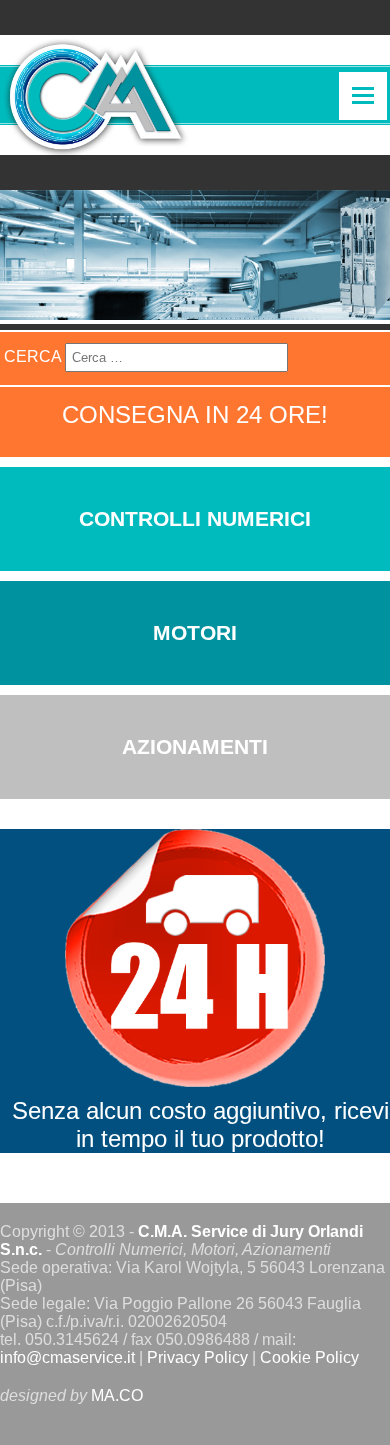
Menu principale (363, 96)
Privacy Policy (197, 1357)
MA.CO (117, 1395)
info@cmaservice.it (67, 1357)
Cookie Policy (309, 1357)
